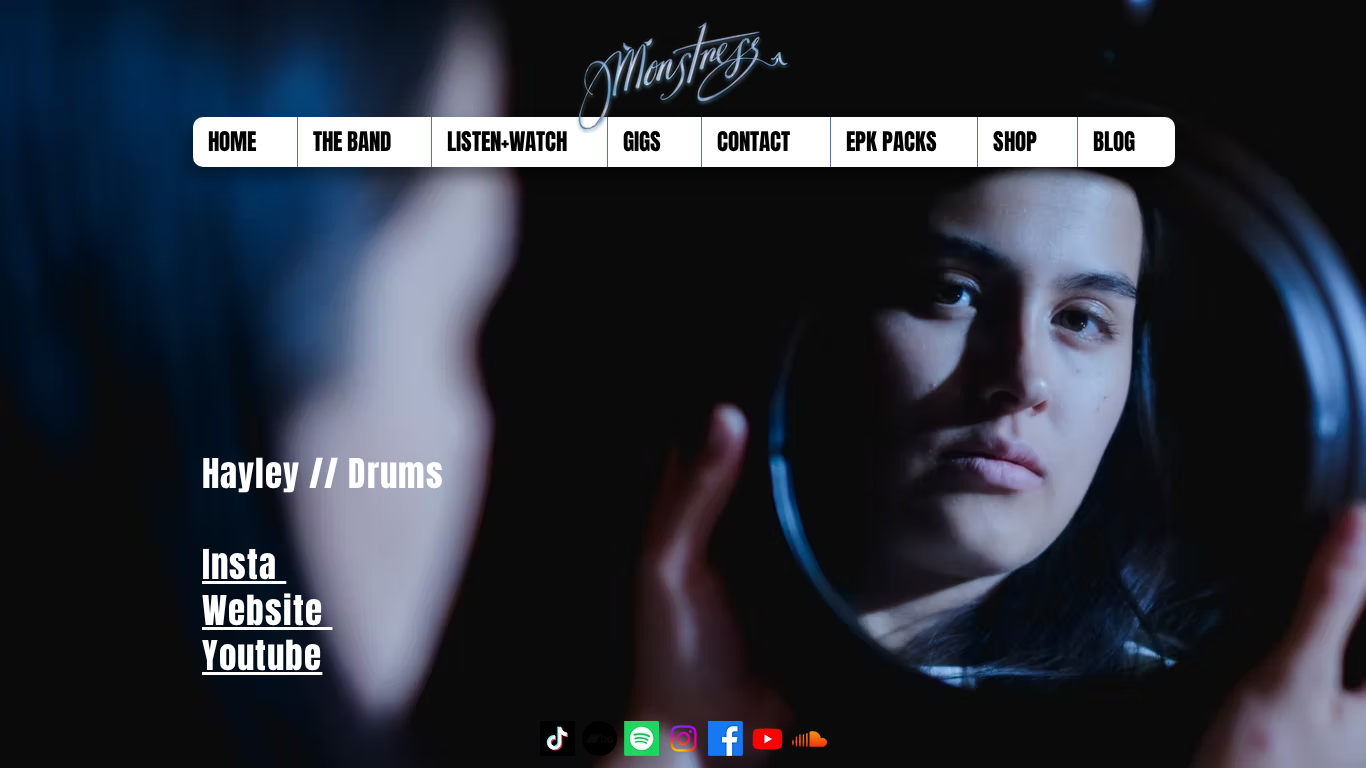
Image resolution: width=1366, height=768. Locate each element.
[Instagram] (683, 738)
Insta (244, 565)
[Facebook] (725, 738)
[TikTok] (557, 738)
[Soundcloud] (809, 738)
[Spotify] (641, 738)
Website (267, 611)
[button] (364, 142)
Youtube (262, 656)
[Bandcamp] (599, 738)
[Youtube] (767, 738)
